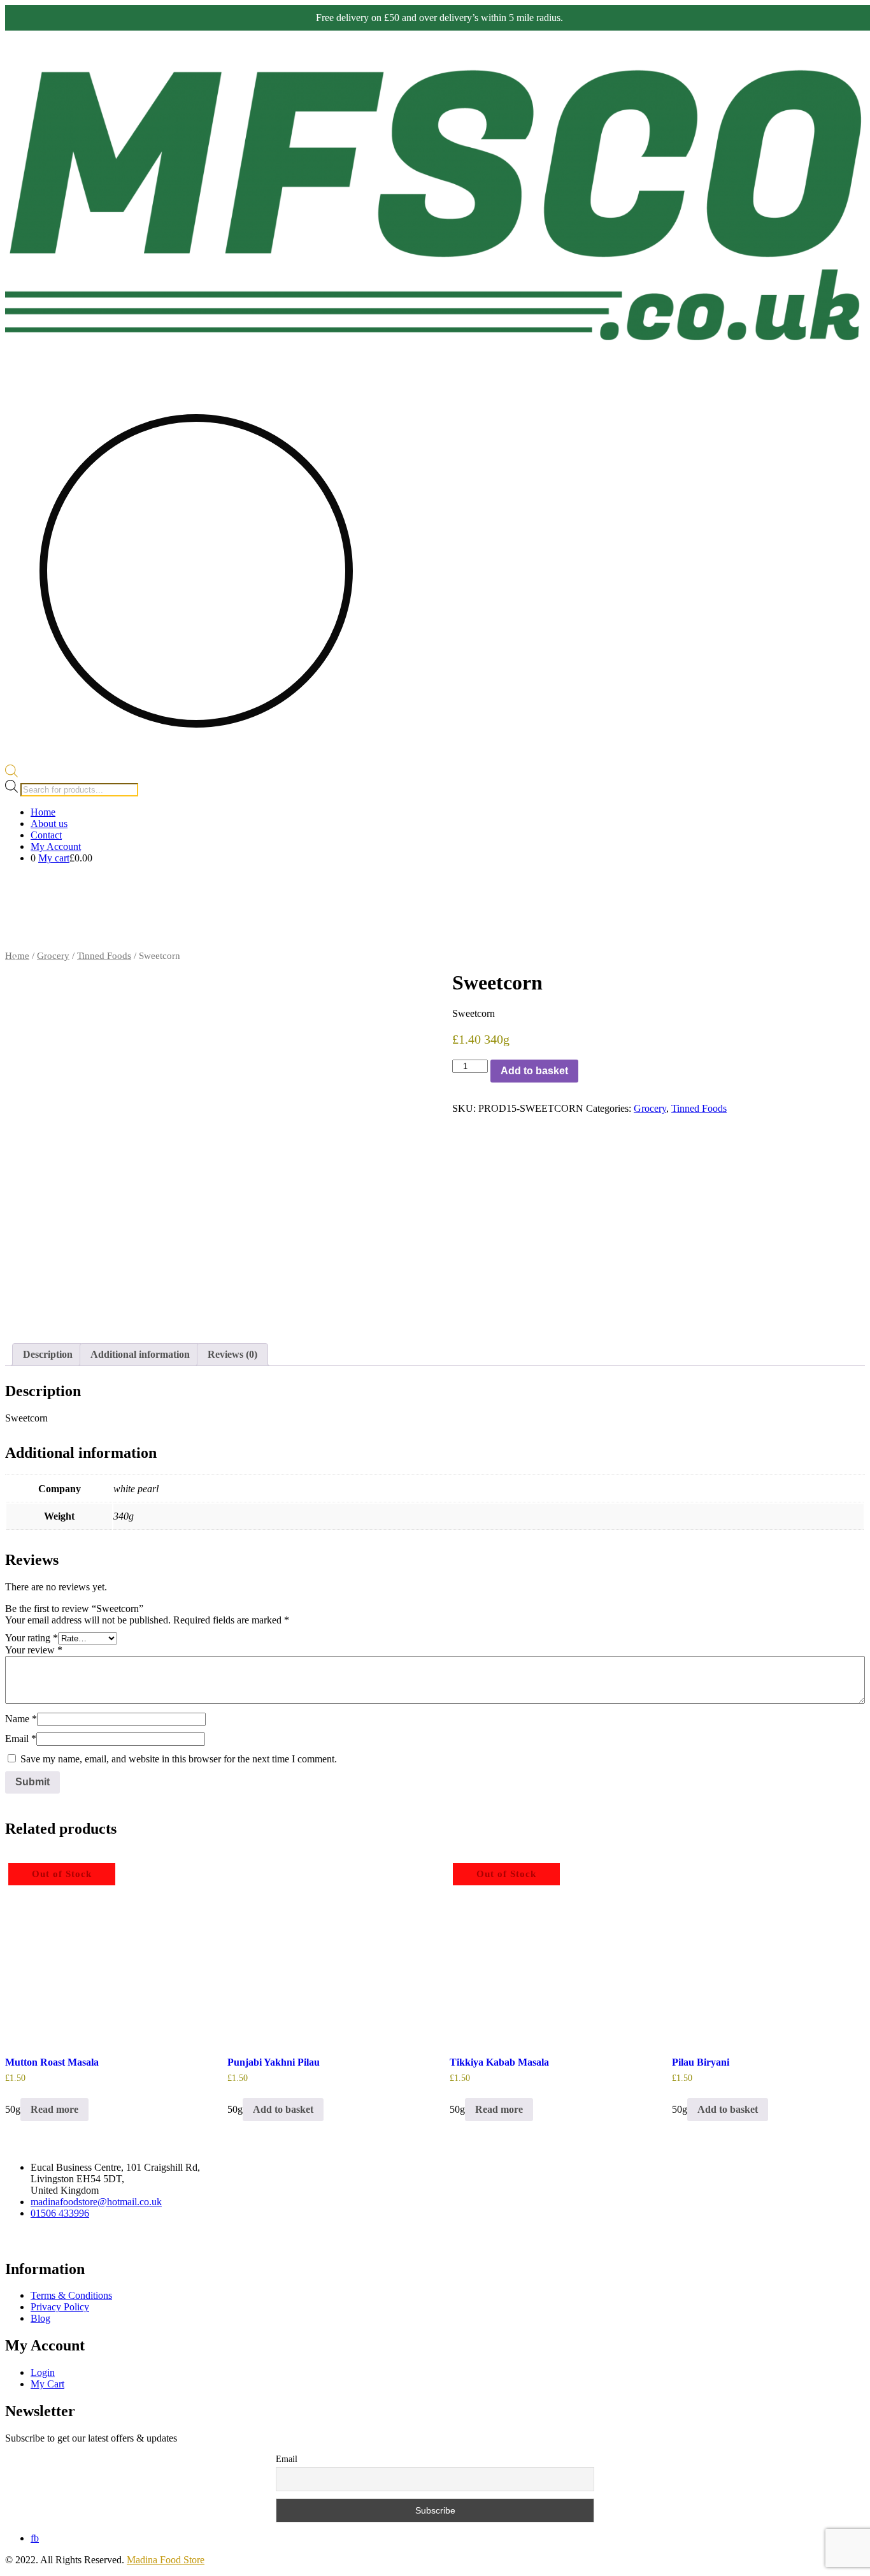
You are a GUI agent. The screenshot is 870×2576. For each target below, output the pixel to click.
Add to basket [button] (283, 2109)
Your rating (32, 1638)
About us (49, 824)
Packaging (806, 938)
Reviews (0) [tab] (232, 1354)
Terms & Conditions (71, 2295)
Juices (760, 938)
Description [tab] (48, 1354)
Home (43, 812)
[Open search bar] (11, 774)
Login (43, 2372)
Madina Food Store (166, 2560)
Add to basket (534, 1071)
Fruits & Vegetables (815, 887)
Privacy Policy (60, 2307)
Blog (40, 2318)
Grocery (748, 887)
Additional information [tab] (140, 1354)
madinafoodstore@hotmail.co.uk (96, 2202)
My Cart (47, 2384)
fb (35, 2538)
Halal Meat (697, 887)
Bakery (669, 938)
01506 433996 (60, 2213)
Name (21, 1719)
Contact (46, 835)
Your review (34, 1650)
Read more (54, 2109)
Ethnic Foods (722, 938)
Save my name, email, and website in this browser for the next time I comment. (179, 1759)
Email (21, 1738)
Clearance (845, 938)
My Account (56, 846)
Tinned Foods (104, 956)
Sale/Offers (653, 887)
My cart (54, 858)
